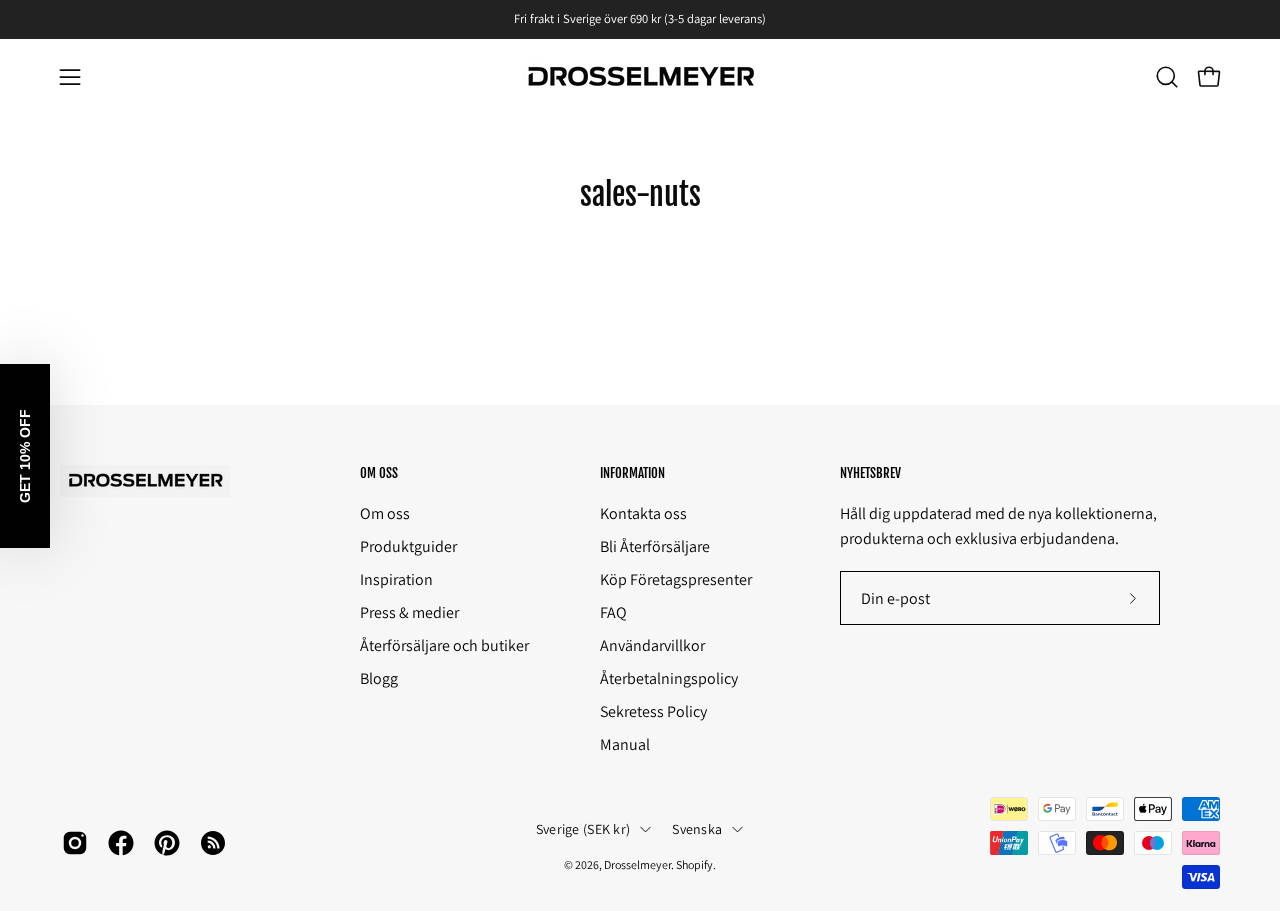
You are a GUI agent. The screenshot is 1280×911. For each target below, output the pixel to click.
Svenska (697, 829)
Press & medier (409, 612)
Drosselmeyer (637, 864)
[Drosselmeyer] (640, 77)
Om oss (385, 513)
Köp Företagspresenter (676, 579)
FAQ (613, 612)
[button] (1167, 77)
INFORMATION (632, 473)
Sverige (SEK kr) (583, 829)
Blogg (379, 678)
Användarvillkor (652, 645)
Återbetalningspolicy (669, 678)
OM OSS (379, 473)
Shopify (694, 864)
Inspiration (396, 579)
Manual (625, 744)
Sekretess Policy (653, 711)
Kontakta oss (643, 513)
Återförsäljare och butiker (444, 645)
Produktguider (408, 546)
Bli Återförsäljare (655, 546)
